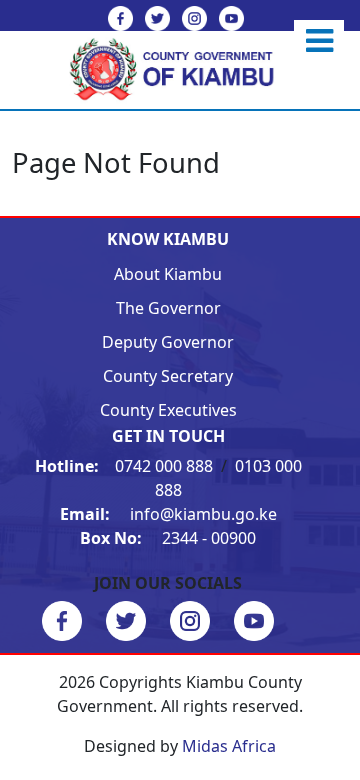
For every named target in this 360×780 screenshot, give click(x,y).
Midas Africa (229, 746)
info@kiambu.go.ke (168, 514)
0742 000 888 (126, 466)
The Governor (168, 308)
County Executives (168, 410)
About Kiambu (168, 274)
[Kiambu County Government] (180, 68)
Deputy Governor (168, 342)
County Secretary (168, 376)
